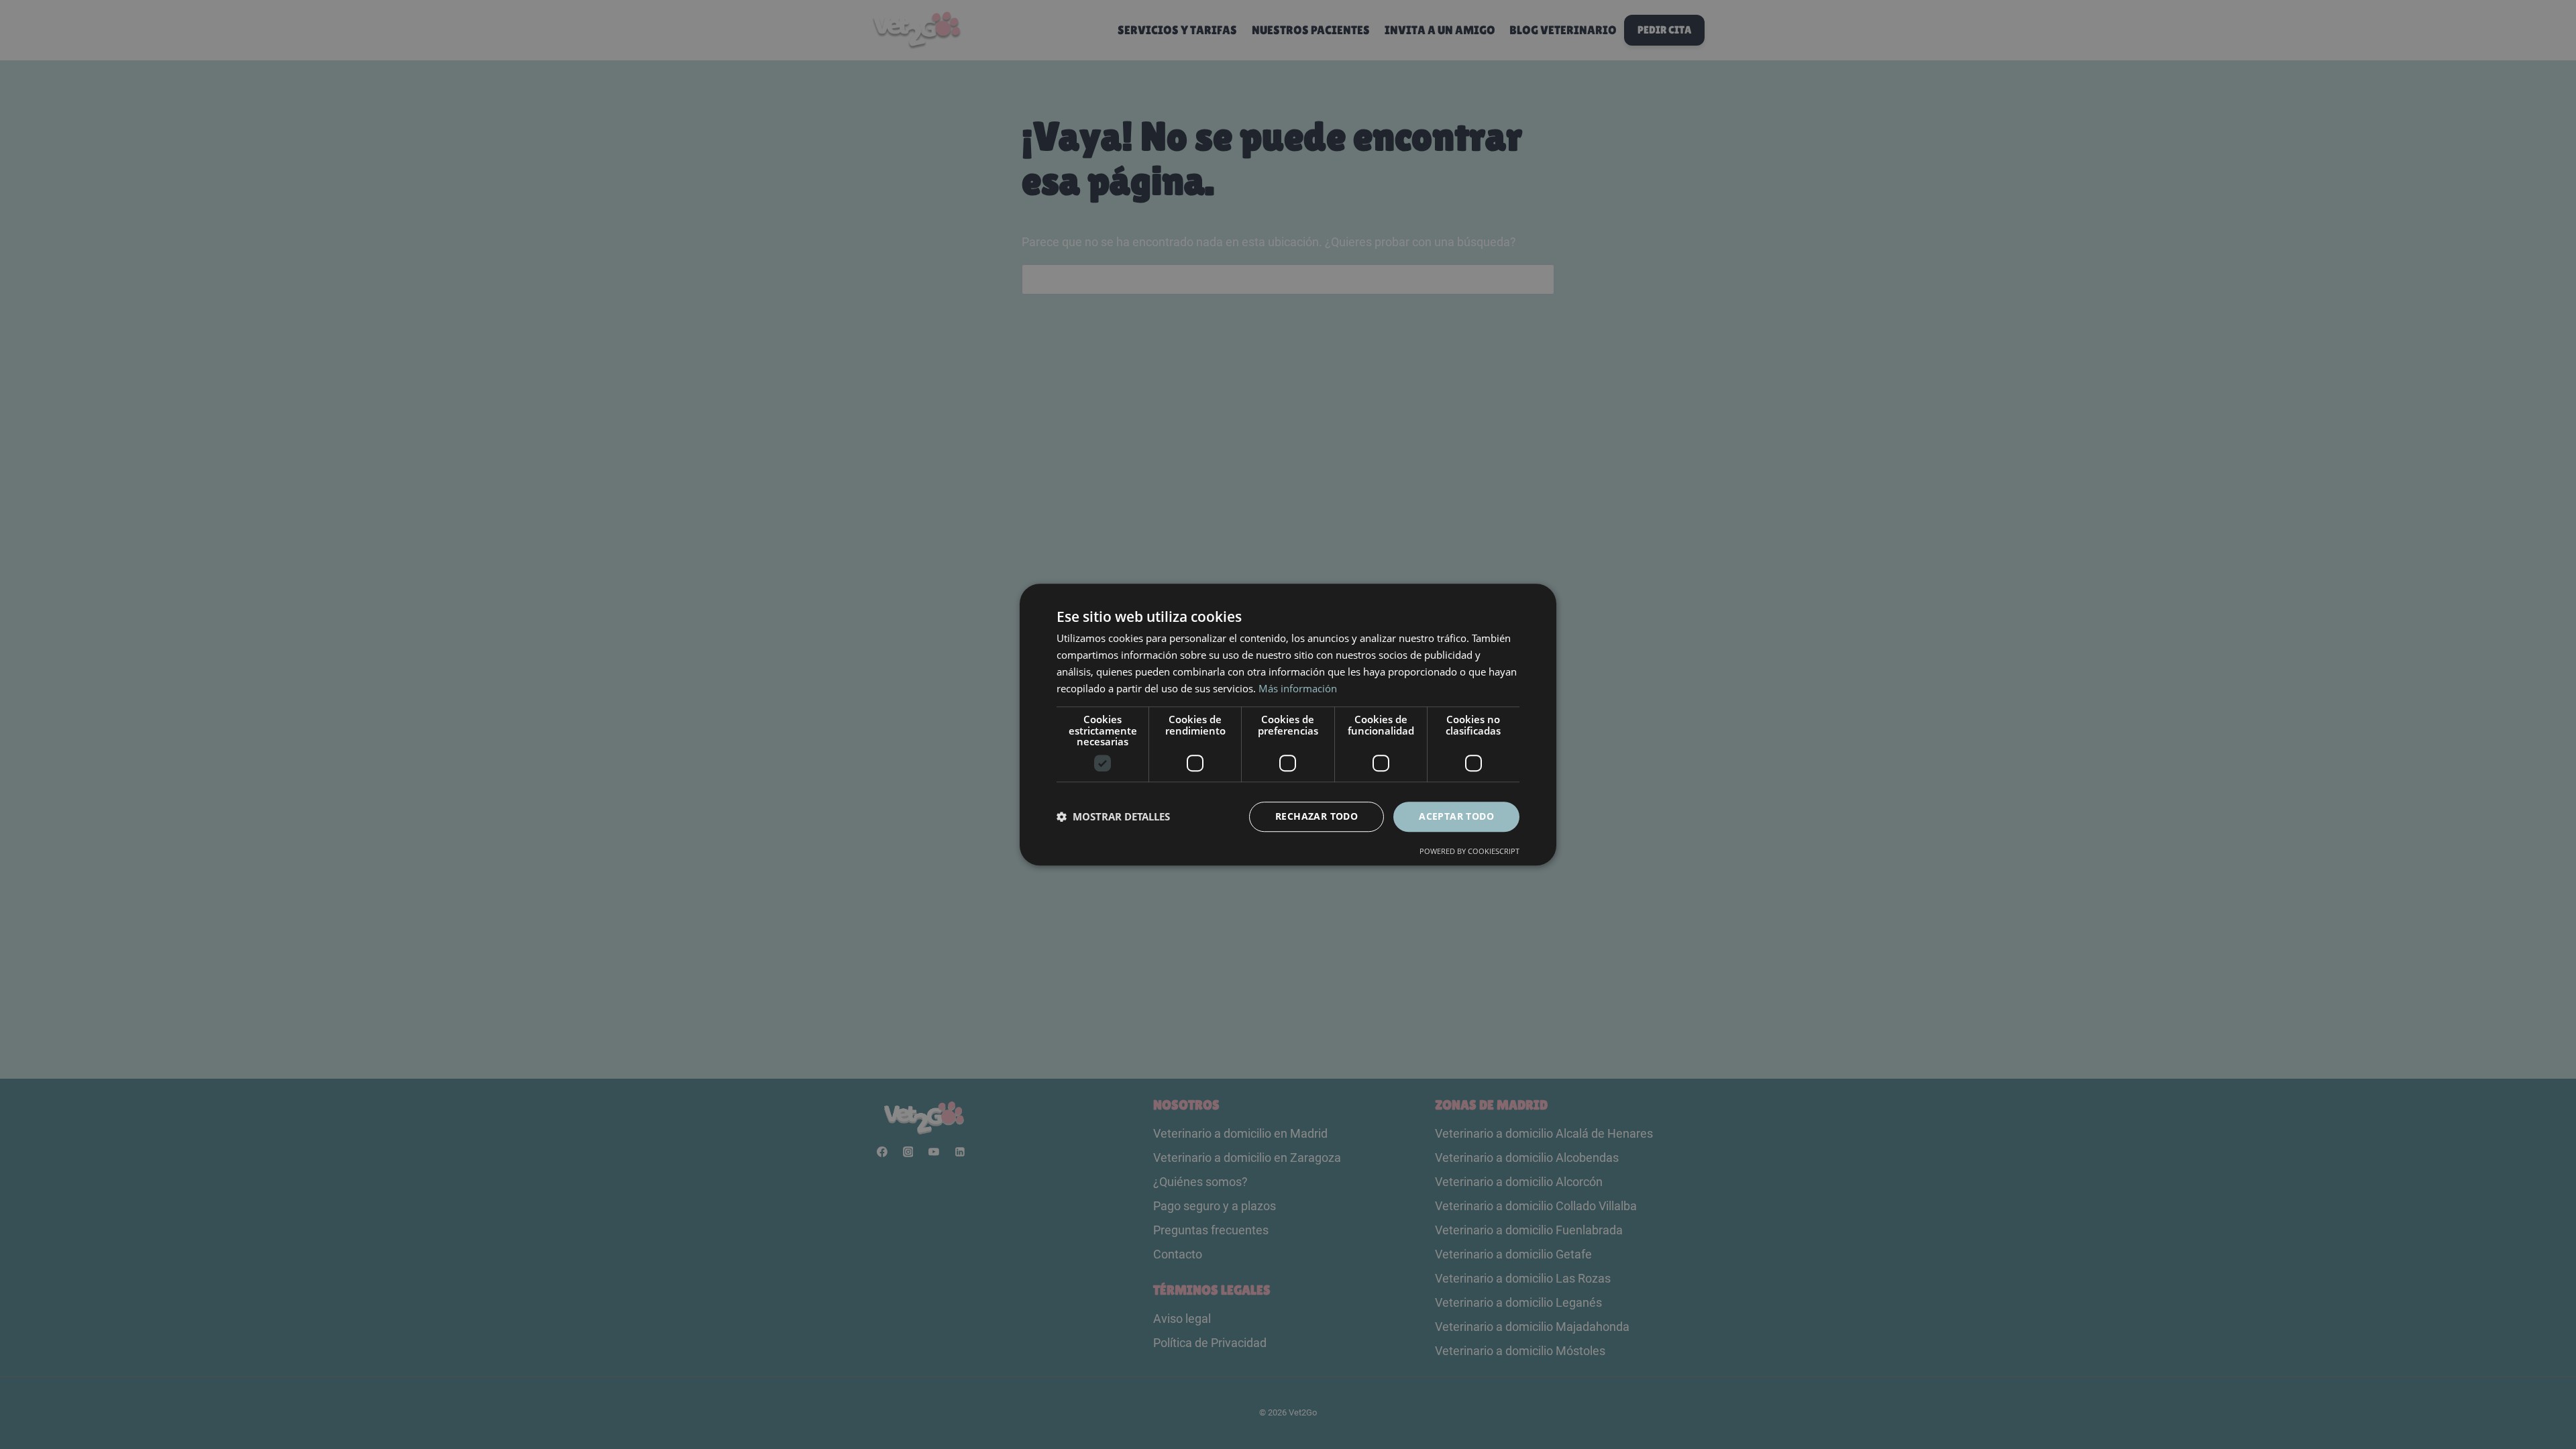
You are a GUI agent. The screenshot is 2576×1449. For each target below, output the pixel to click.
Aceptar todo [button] (1456, 816)
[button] (1113, 816)
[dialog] (1288, 724)
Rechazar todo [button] (1317, 816)
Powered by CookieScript (1469, 851)
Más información (1298, 688)
